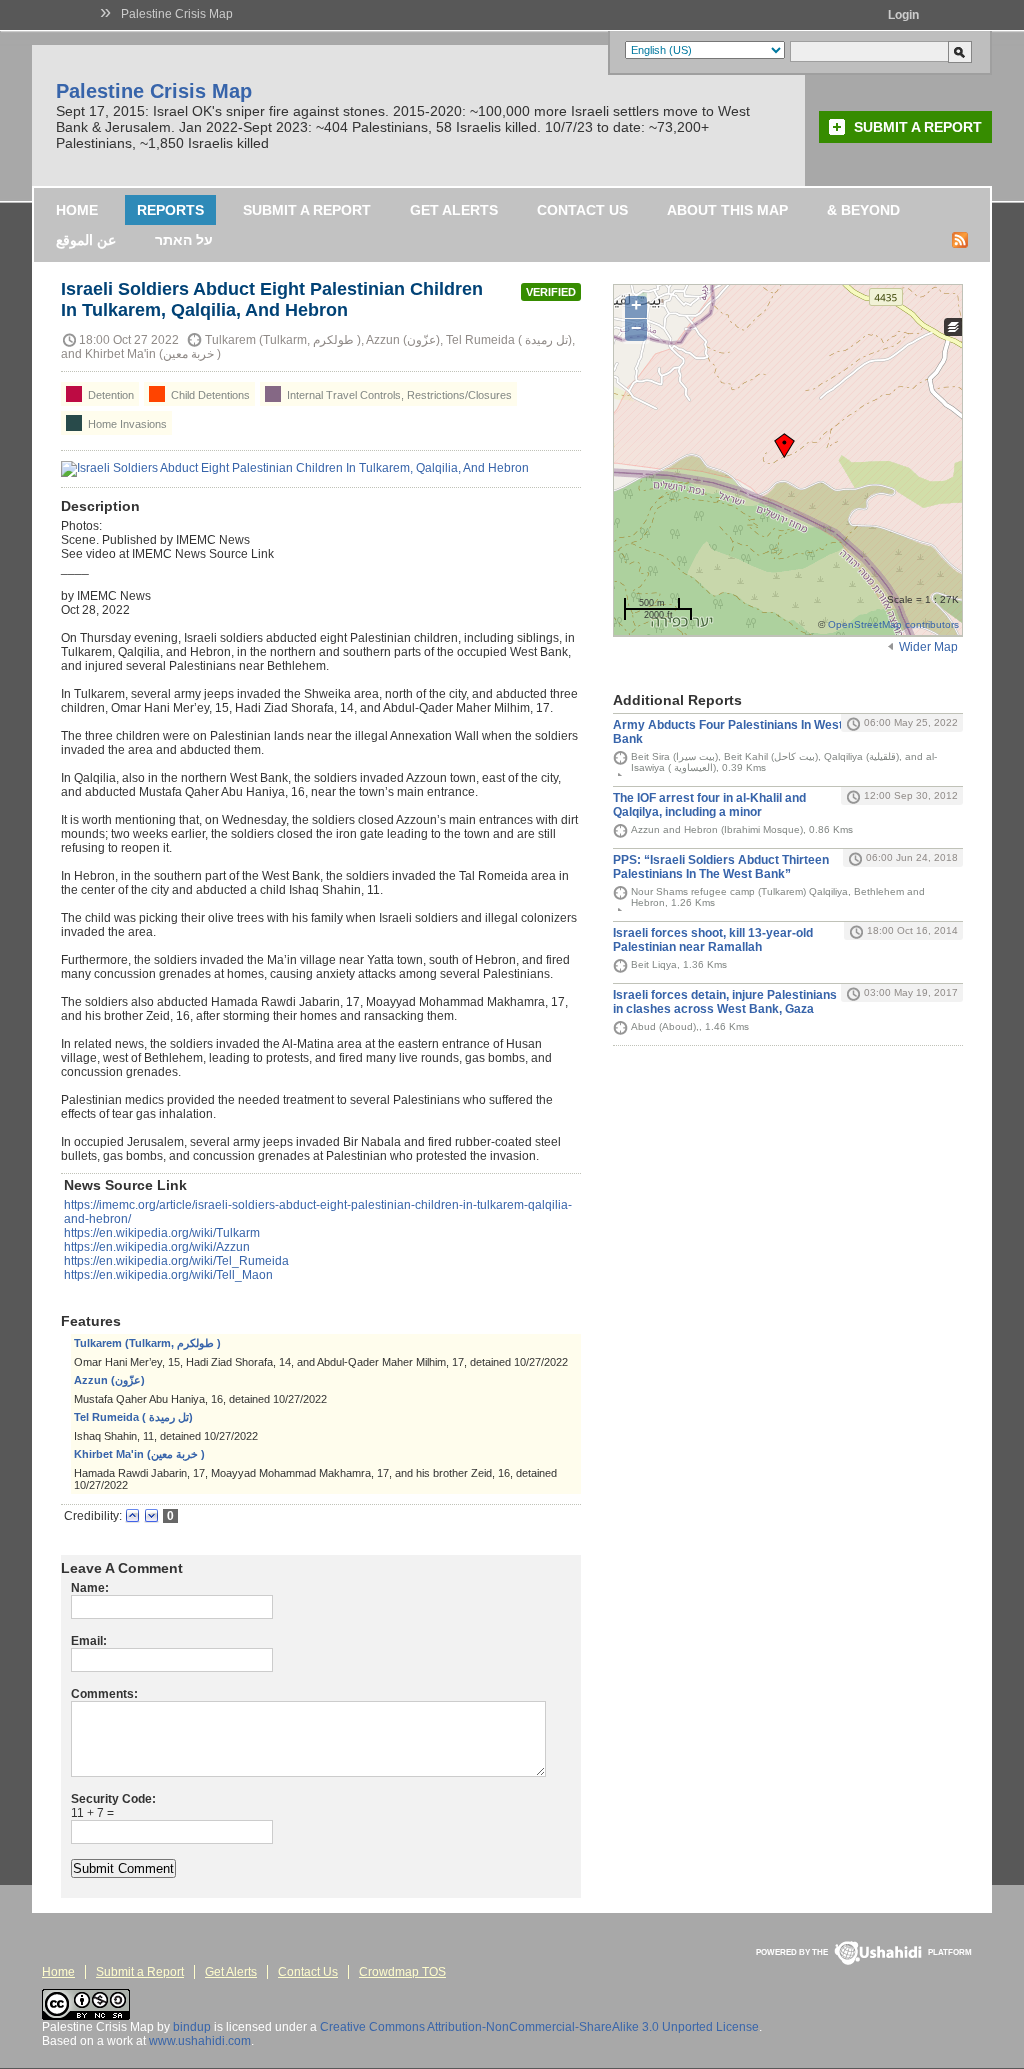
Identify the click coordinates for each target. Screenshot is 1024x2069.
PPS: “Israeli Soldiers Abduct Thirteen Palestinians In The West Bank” (721, 867)
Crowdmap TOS (402, 1972)
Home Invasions (126, 424)
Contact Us (582, 210)
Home (77, 210)
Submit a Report (918, 127)
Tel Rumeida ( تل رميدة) (133, 1417)
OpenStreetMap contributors (893, 624)
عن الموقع (86, 240)
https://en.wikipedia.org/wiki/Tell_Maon (168, 1275)
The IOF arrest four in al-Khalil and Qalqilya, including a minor (709, 805)
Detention (109, 395)
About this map (727, 210)
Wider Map (928, 647)
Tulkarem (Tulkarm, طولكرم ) (147, 1343)
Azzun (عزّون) (109, 1380)
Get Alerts (454, 210)
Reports (170, 210)
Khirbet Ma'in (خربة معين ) (139, 1454)
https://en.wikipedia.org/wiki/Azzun (157, 1247)
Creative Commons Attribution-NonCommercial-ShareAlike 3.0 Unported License (539, 2027)
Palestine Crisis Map (177, 14)
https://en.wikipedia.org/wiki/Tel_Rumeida (176, 1261)
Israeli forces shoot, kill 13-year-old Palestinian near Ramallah (713, 940)
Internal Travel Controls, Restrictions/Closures (398, 395)
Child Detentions (209, 395)
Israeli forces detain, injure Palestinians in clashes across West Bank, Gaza (725, 1002)
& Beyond (863, 210)
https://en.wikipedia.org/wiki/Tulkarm (162, 1233)
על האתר (184, 240)
